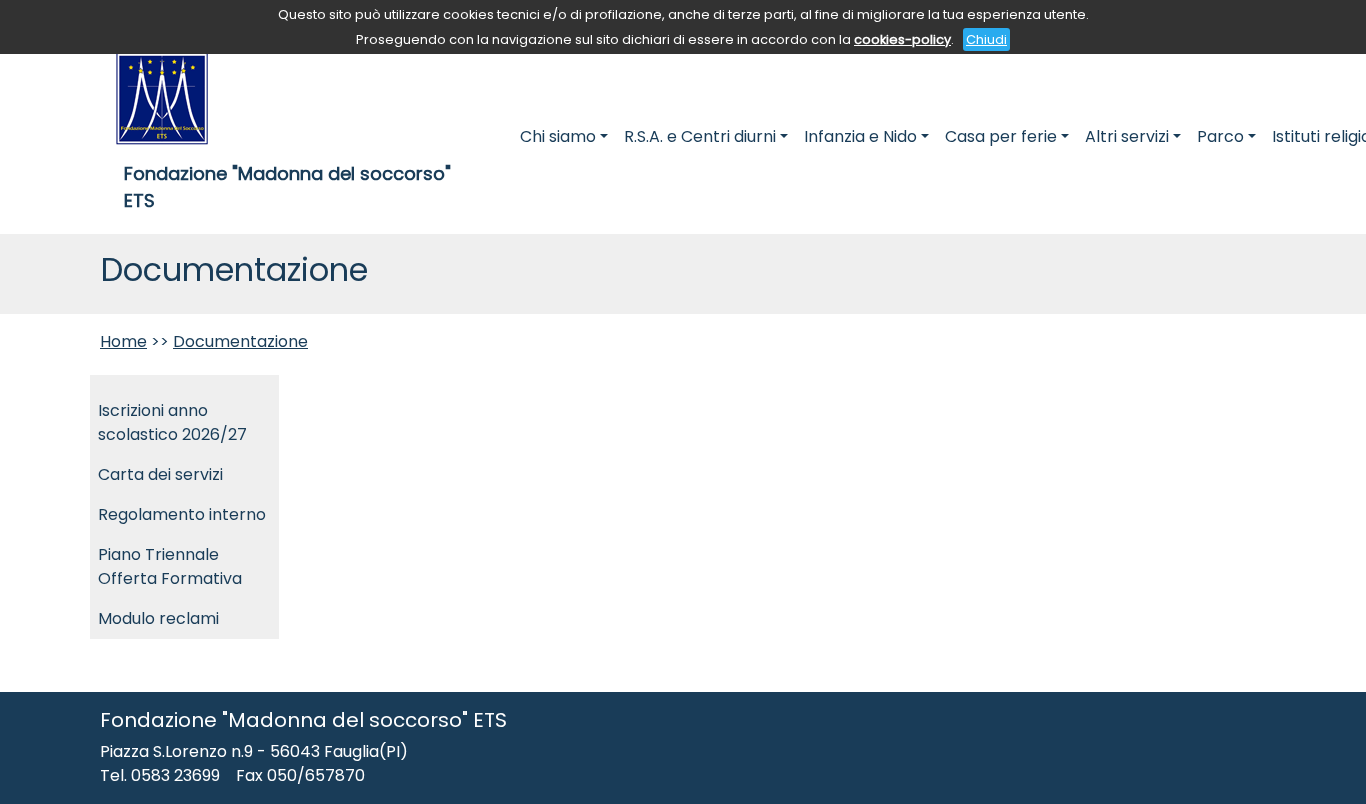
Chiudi (986, 39)
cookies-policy (902, 39)
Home (123, 341)
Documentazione (240, 341)
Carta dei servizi (160, 474)
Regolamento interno (182, 514)
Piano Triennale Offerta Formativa (170, 566)
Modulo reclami (158, 618)
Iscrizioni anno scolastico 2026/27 (172, 422)
